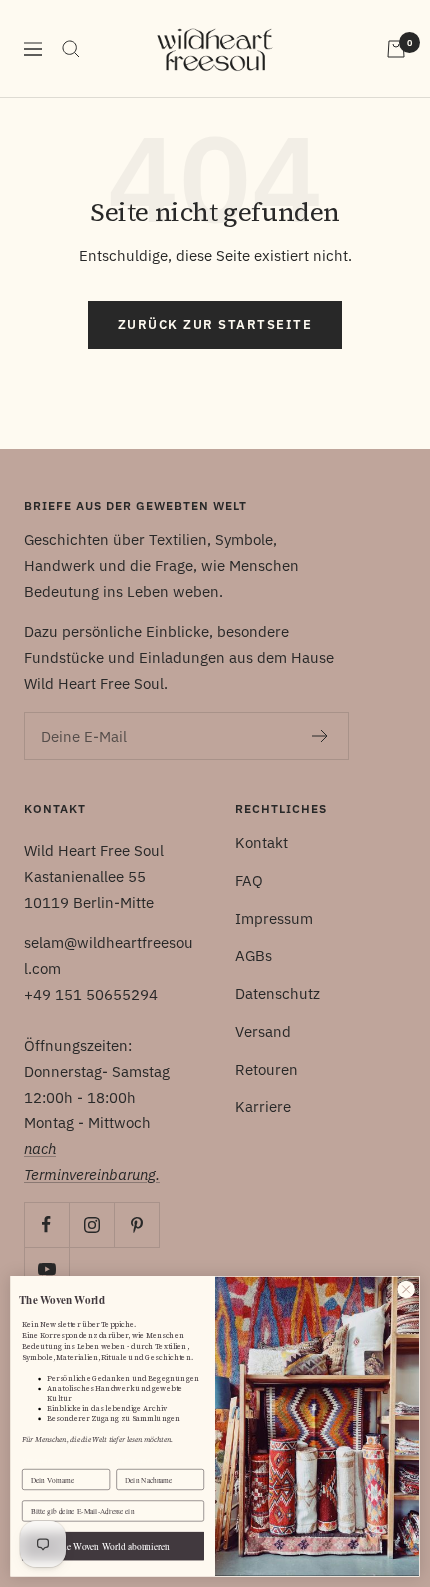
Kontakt (261, 842)
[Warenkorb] (396, 49)
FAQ (249, 880)
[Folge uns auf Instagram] (91, 1224)
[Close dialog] (406, 1289)
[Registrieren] (320, 736)
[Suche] (71, 49)
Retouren (266, 1069)
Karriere (263, 1106)
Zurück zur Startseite (215, 324)
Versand (263, 1031)
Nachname (133, 1460)
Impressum (274, 918)
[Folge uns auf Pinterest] (136, 1224)
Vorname (36, 1460)
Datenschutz (277, 993)
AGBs (253, 955)
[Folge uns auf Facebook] (46, 1224)
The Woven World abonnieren (113, 1546)
